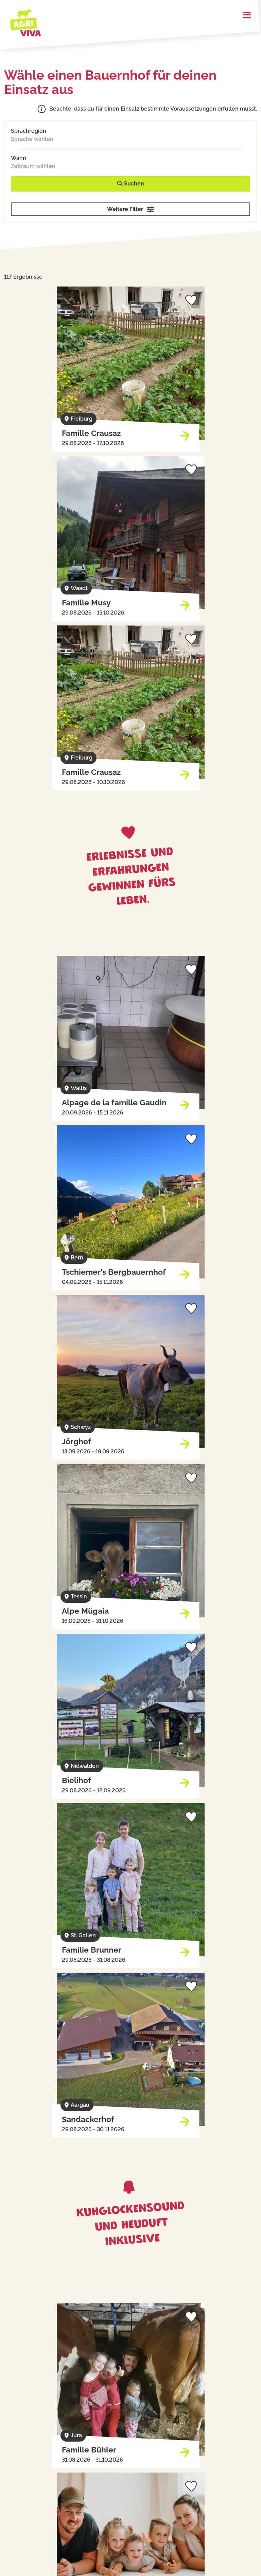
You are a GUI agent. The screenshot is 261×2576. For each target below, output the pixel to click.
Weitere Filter (125, 209)
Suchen (133, 184)
